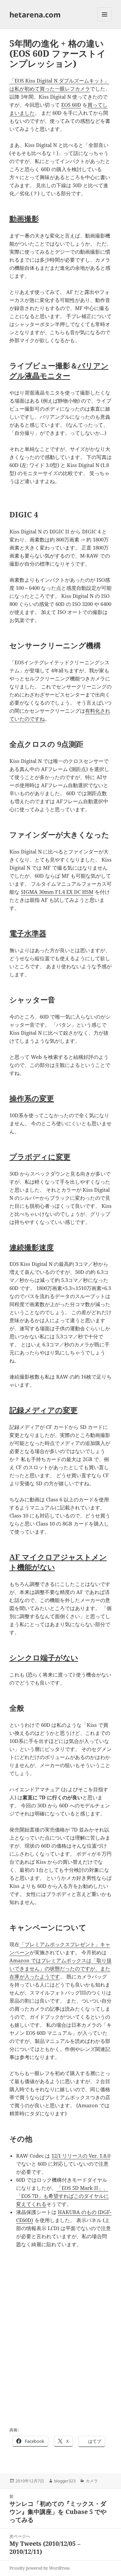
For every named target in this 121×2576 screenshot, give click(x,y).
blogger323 (65, 2481)
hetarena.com (35, 14)
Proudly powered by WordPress (39, 2568)
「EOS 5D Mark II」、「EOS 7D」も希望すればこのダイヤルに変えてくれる (63, 2196)
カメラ (92, 2481)
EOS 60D (71, 105)
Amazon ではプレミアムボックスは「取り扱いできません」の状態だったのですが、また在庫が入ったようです (61, 1968)
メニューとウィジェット (105, 21)
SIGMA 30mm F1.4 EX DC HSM (57, 892)
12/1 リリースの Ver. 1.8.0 (81, 2156)
